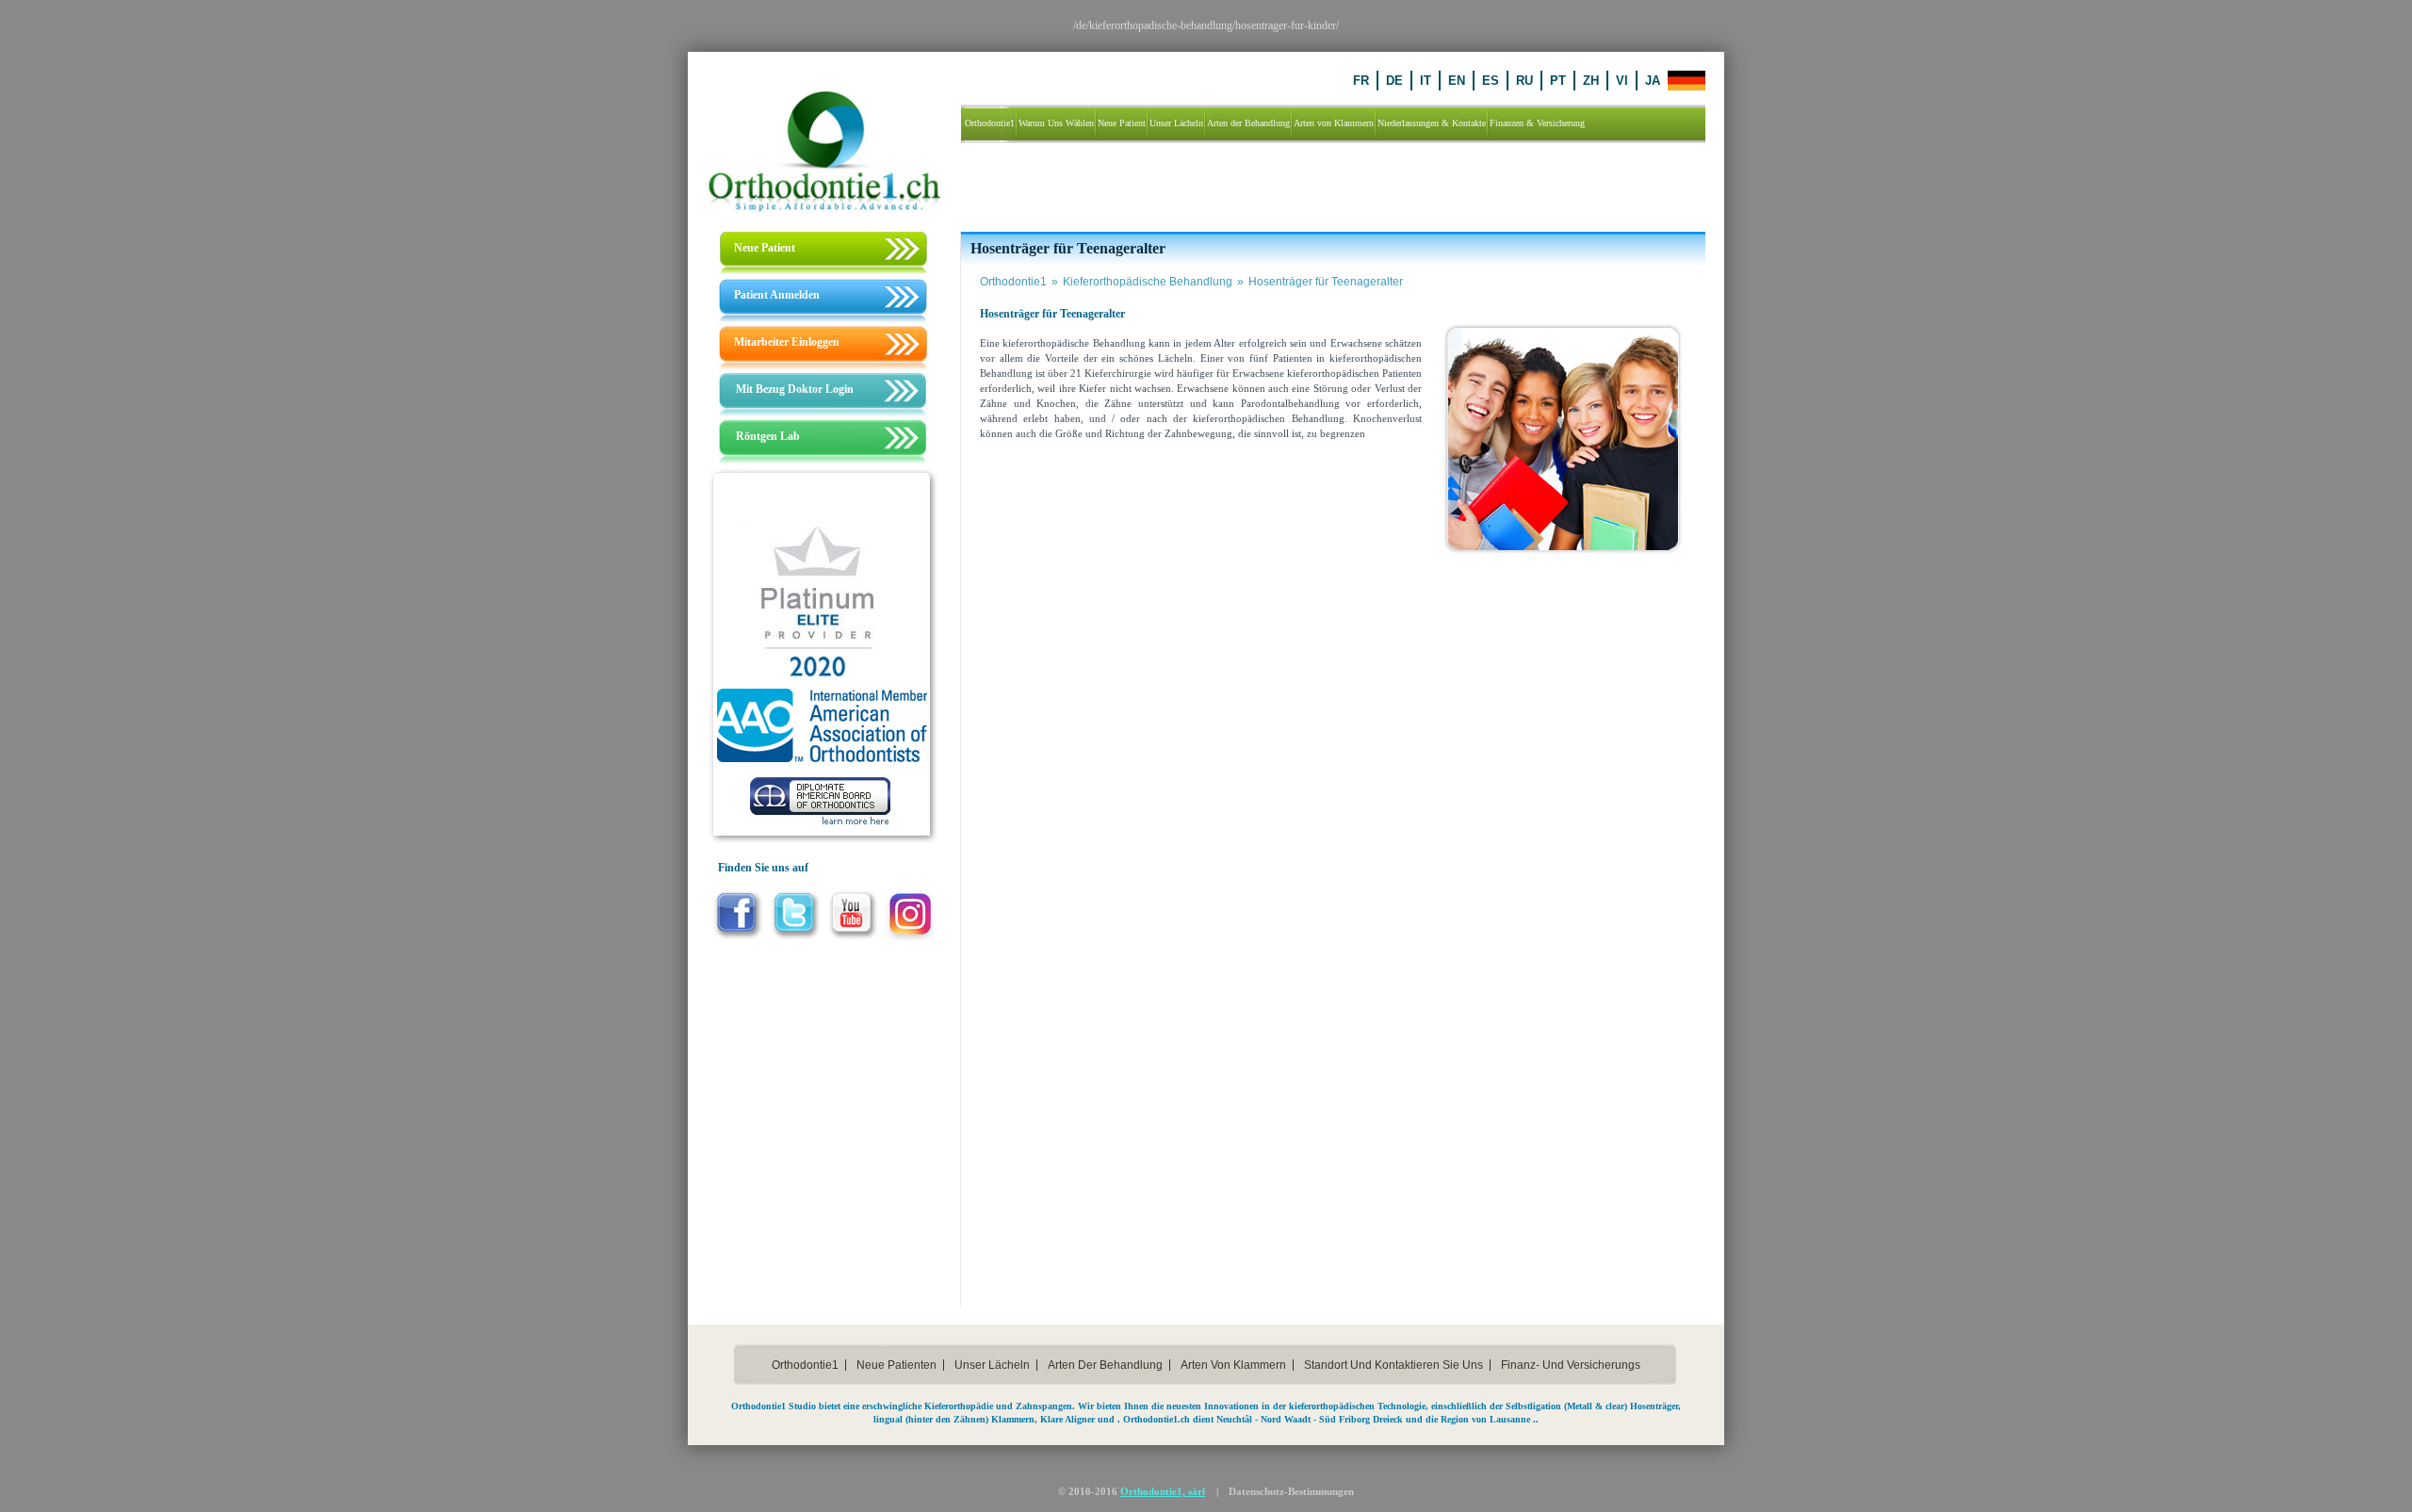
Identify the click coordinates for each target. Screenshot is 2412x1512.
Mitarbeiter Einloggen (787, 342)
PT (1558, 81)
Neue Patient (765, 248)
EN (1457, 81)
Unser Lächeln (992, 1365)
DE (1394, 81)
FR (1361, 81)
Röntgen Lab (768, 436)
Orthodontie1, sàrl (1163, 1491)
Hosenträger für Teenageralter (1326, 282)
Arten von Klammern (1233, 1365)
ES (1491, 81)
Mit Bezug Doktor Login (795, 389)
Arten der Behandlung (1105, 1365)
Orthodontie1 (1019, 282)
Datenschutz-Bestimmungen (1291, 1491)
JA (1653, 81)
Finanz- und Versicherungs (1571, 1365)
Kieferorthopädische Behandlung (1153, 282)
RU (1524, 81)
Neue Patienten (896, 1365)
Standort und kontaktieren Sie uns (1393, 1365)
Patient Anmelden (777, 295)
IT (1426, 81)
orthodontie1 (805, 1365)
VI (1622, 81)
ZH (1591, 81)
